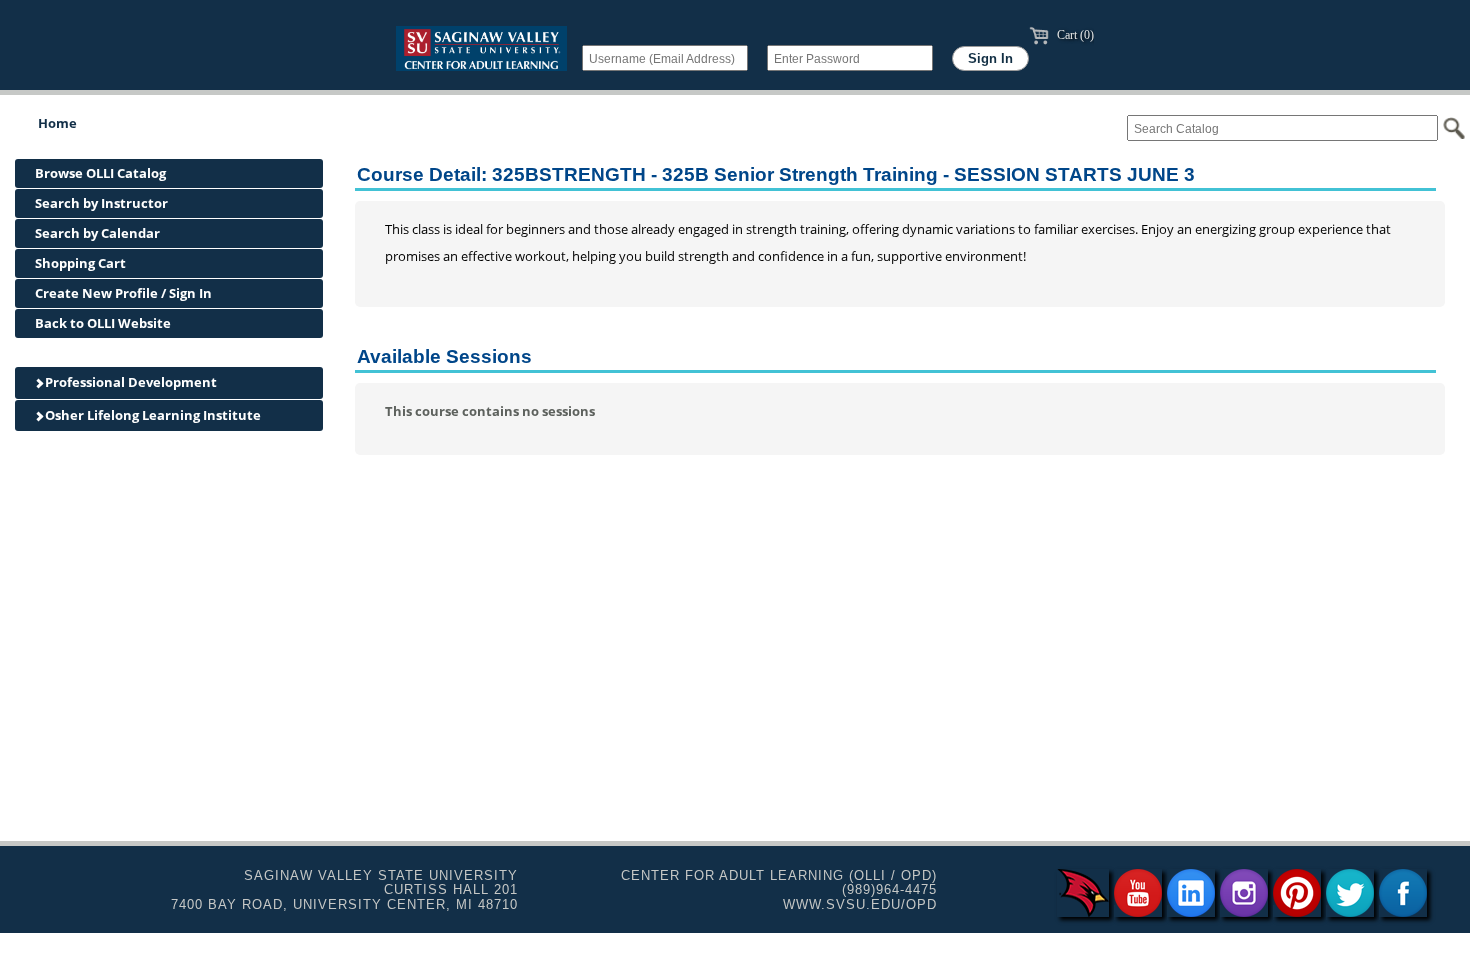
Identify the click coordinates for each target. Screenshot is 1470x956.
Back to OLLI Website (103, 323)
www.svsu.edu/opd (860, 904)
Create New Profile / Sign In (123, 293)
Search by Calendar (97, 233)
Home (57, 123)
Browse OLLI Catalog (100, 173)
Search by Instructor (101, 203)
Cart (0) (1074, 35)
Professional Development (129, 382)
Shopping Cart (80, 263)
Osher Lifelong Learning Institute (151, 415)
